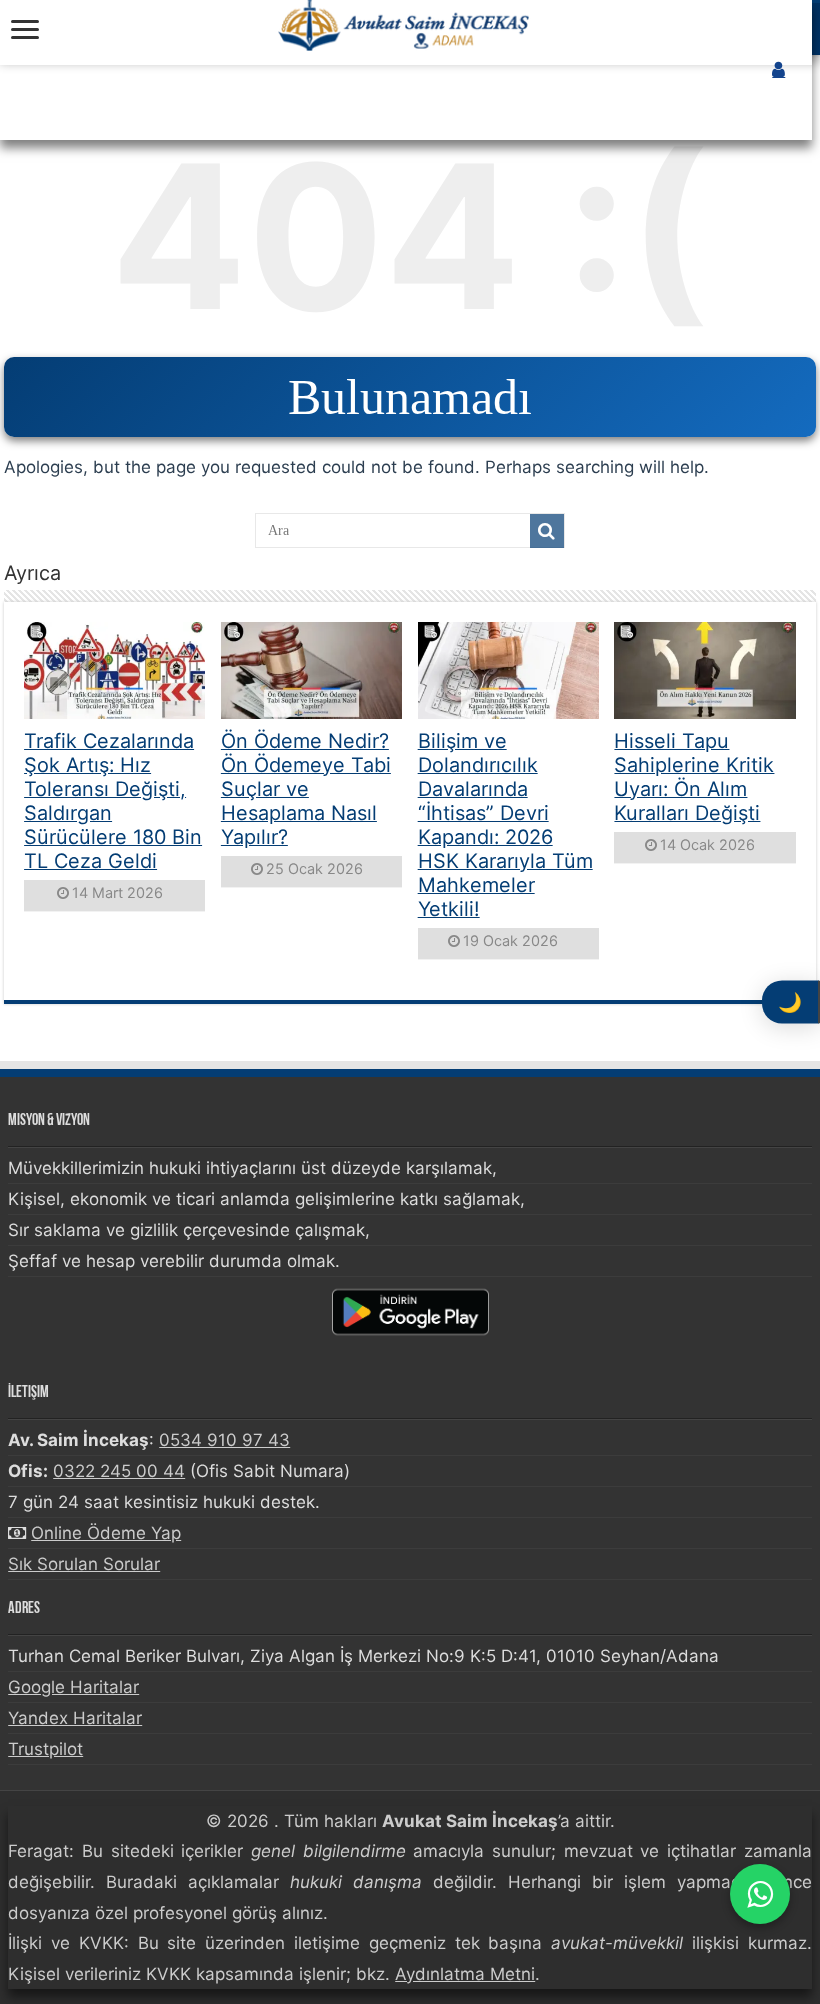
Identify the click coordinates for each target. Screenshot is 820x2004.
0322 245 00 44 (119, 1471)
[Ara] (547, 531)
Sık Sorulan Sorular (84, 1564)
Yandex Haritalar (75, 1718)
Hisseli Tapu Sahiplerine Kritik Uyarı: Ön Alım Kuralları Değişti (694, 777)
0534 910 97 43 (224, 1440)
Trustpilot (45, 1749)
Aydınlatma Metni (465, 1974)
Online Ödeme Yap (106, 1533)
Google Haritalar (73, 1687)
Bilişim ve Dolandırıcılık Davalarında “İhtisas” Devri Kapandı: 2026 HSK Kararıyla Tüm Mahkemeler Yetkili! (505, 825)
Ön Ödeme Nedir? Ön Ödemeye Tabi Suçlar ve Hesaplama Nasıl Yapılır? (306, 789)
